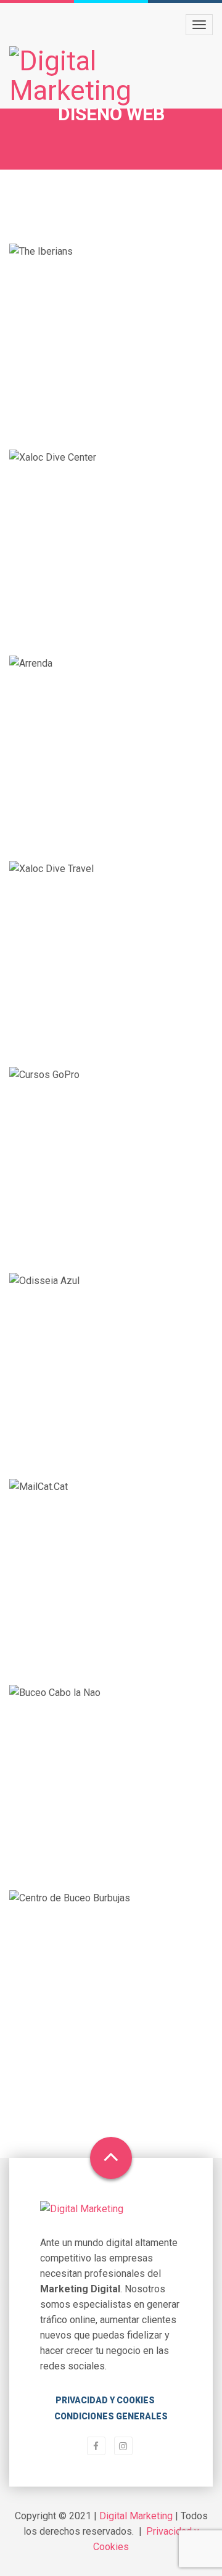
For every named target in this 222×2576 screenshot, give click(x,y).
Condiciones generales (111, 2416)
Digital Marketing (136, 2516)
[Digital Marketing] (111, 76)
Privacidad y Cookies (105, 2400)
